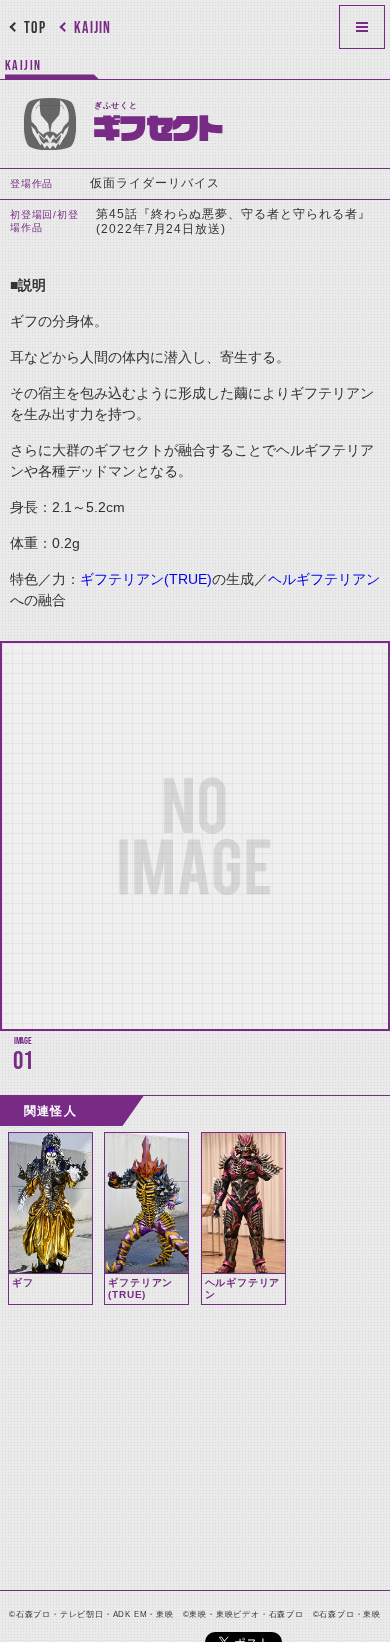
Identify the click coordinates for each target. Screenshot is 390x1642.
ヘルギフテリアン (324, 579)
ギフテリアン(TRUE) (146, 579)
